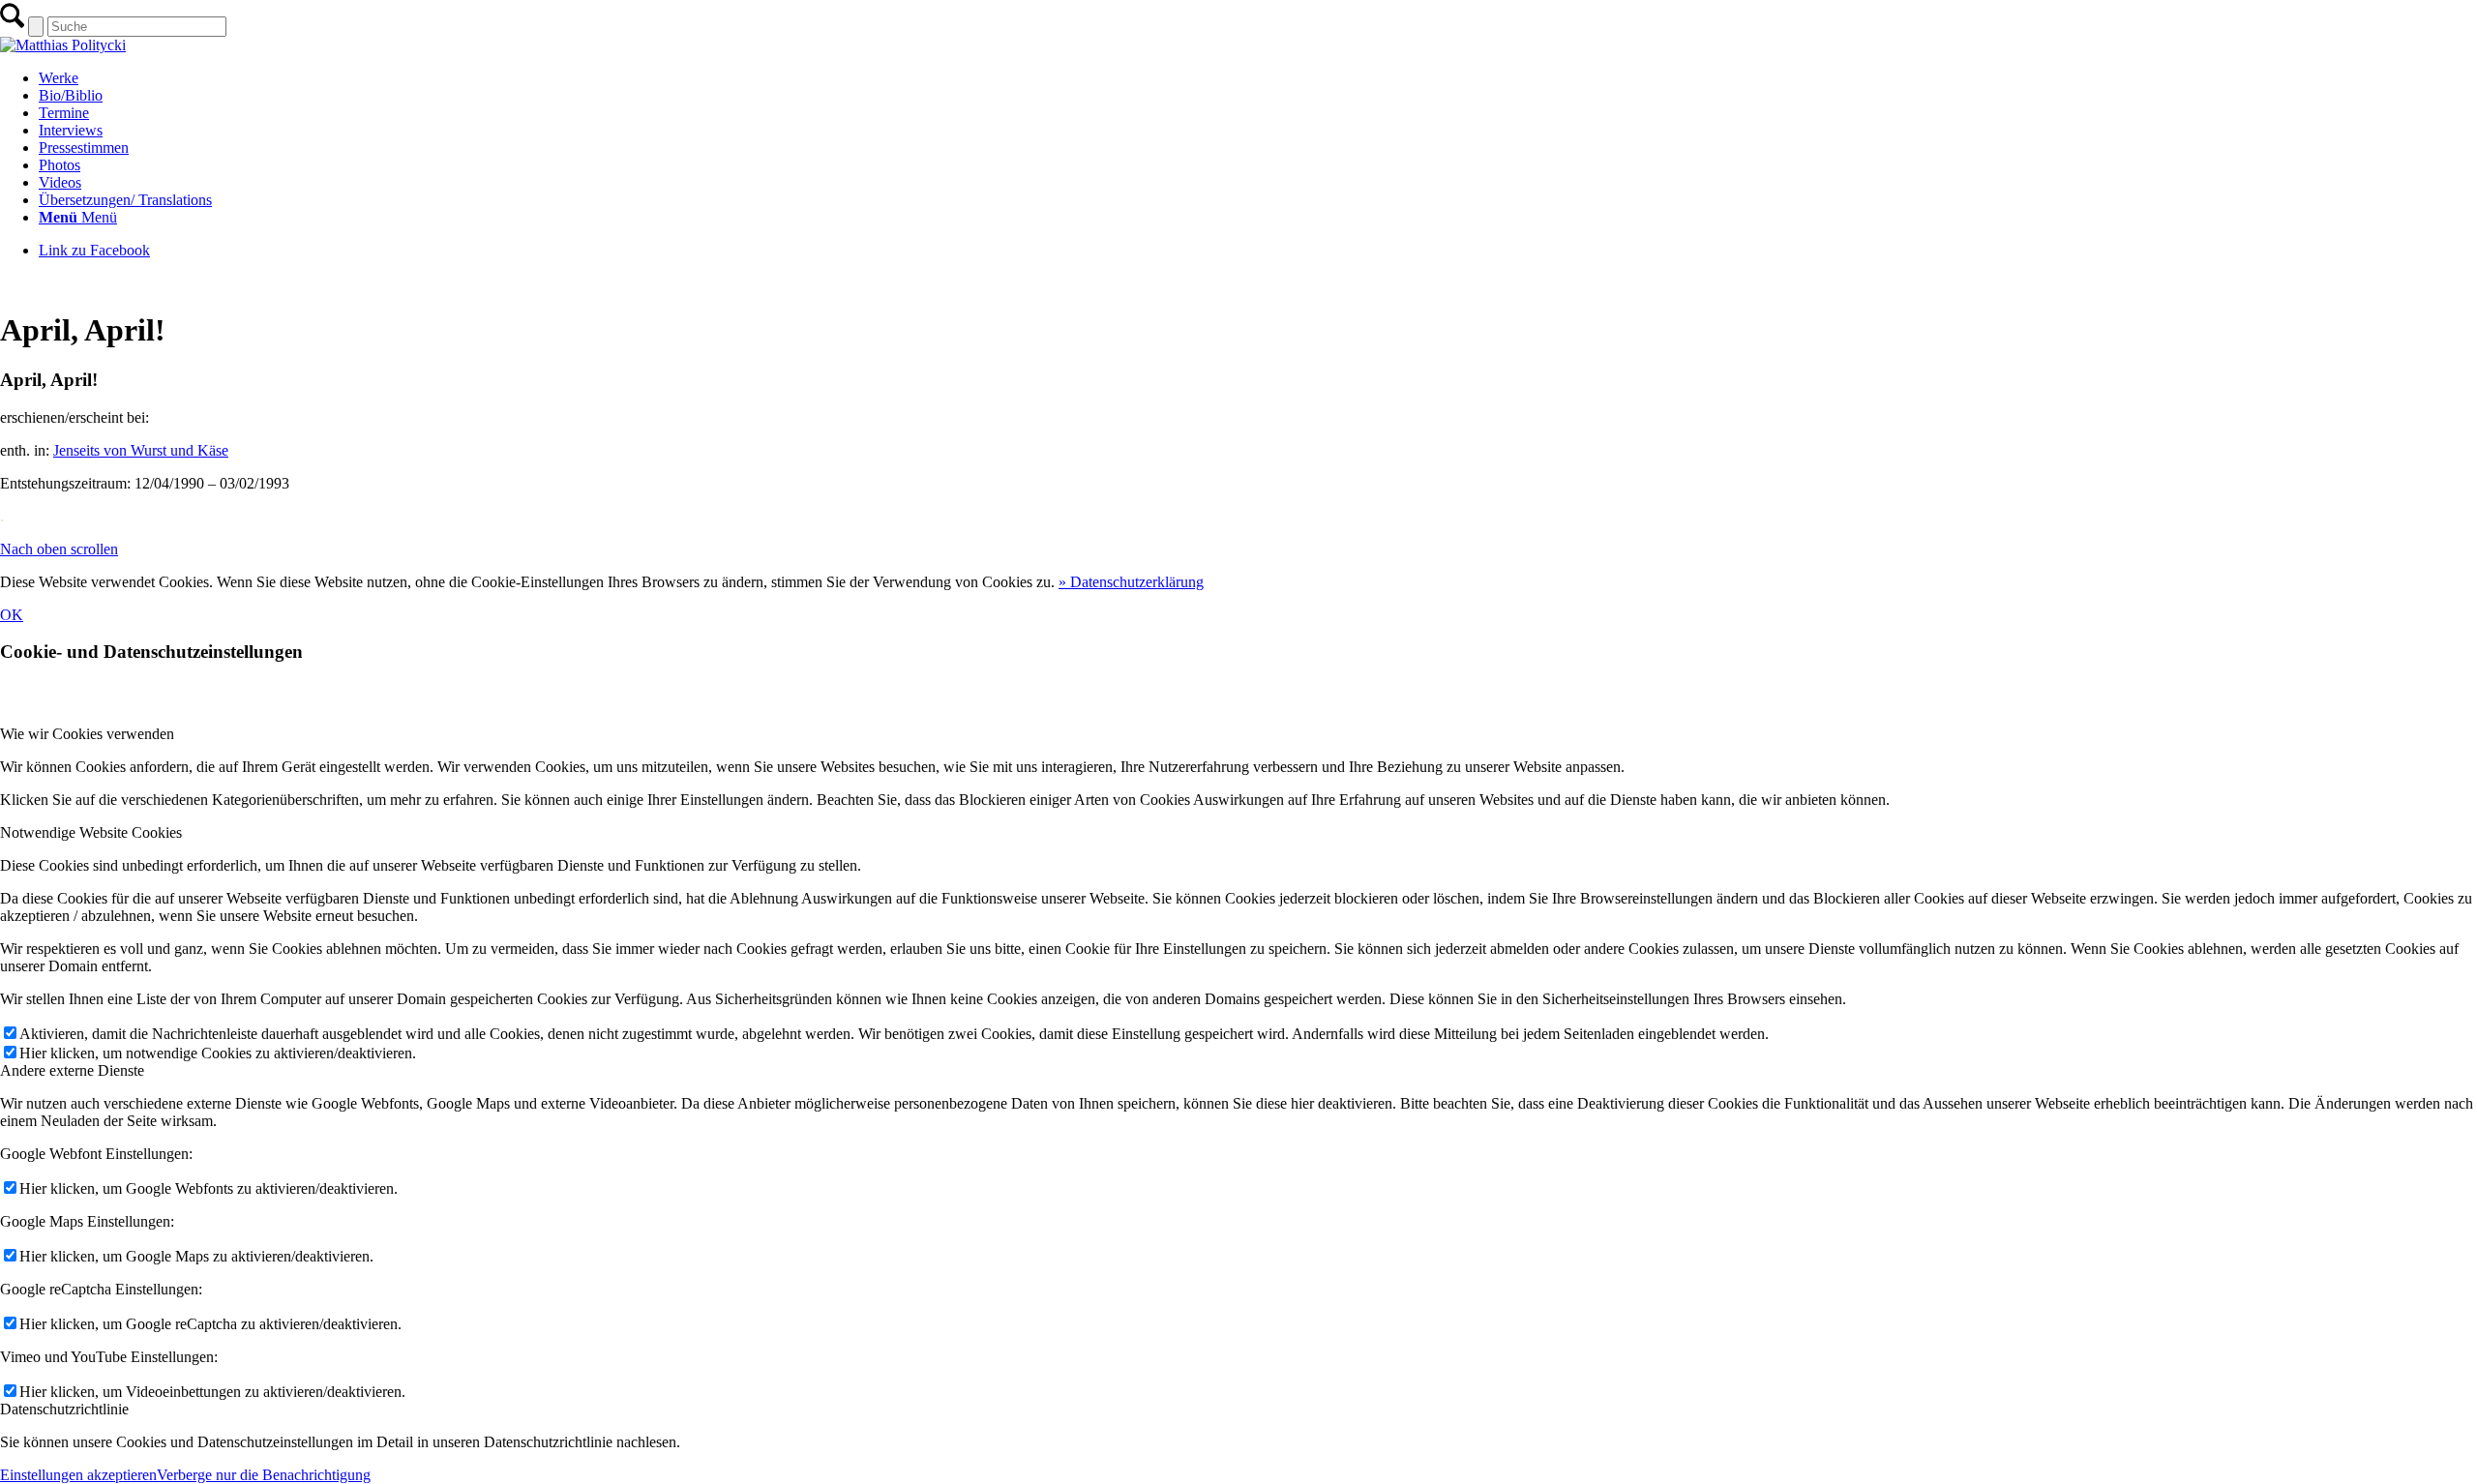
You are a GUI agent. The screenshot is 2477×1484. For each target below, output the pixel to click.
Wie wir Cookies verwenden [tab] (87, 734)
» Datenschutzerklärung (1131, 582)
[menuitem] (1258, 78)
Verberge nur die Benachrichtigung (264, 1475)
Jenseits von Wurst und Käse (141, 450)
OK (12, 615)
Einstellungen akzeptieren (78, 1475)
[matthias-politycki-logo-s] (63, 45)
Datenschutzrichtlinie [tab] (64, 1409)
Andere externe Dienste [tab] (72, 1070)
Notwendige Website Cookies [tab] (91, 832)
